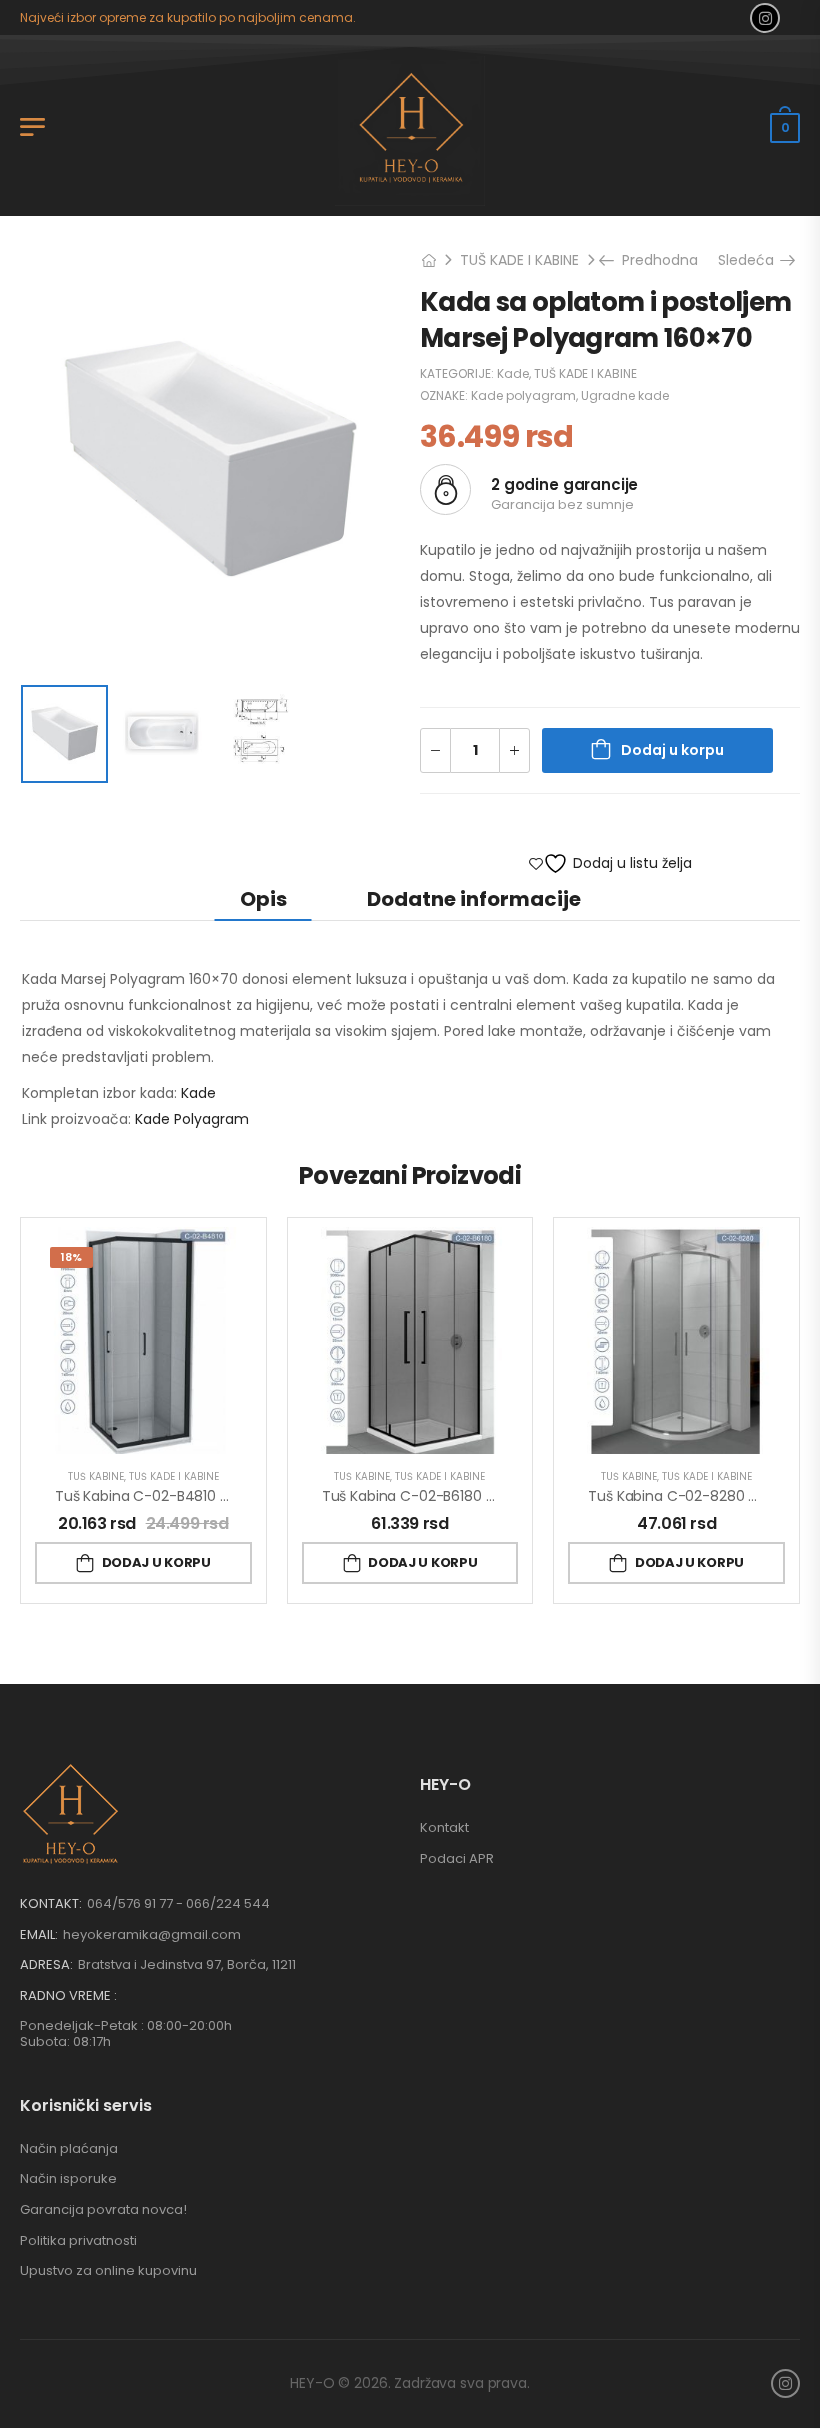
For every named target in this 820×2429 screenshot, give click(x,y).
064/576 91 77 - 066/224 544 (178, 1903)
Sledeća (753, 260)
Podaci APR (457, 1858)
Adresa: (46, 1964)
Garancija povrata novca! (103, 2209)
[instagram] (765, 18)
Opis (263, 899)
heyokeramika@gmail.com (152, 1934)
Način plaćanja (69, 2148)
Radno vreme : (68, 1996)
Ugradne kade (625, 395)
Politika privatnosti (78, 2240)
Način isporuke (68, 2178)
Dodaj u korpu (672, 750)
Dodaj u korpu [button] (156, 1562)
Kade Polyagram (192, 1119)
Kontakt (444, 1827)
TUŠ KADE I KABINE (519, 260)
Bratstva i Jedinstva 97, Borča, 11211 (187, 1964)
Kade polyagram (523, 395)
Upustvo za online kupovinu (108, 2270)
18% (71, 1257)
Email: (39, 1934)
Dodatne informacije (474, 899)
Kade (513, 373)
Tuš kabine (96, 1476)
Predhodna (653, 260)
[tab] (263, 898)
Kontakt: (51, 1903)
